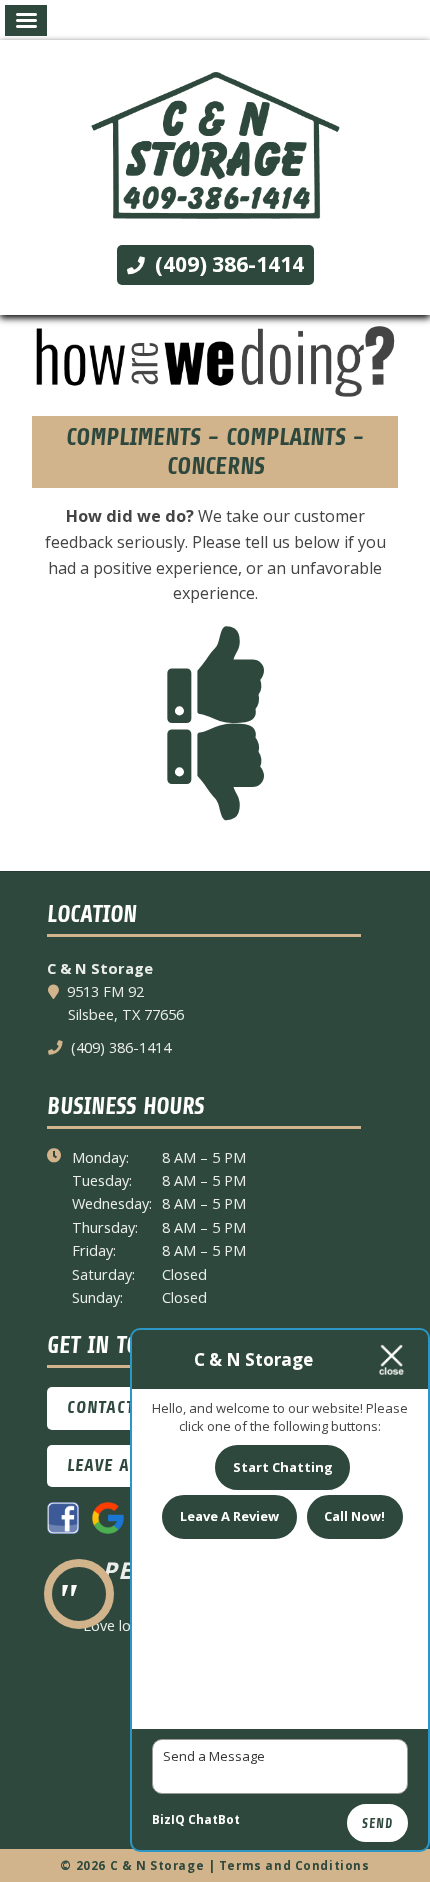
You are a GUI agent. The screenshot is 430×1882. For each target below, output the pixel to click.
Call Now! (354, 1516)
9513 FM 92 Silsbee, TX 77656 (126, 1002)
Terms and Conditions (294, 1865)
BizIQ (168, 1819)
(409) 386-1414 (227, 264)
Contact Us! (116, 1407)
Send (377, 1823)
